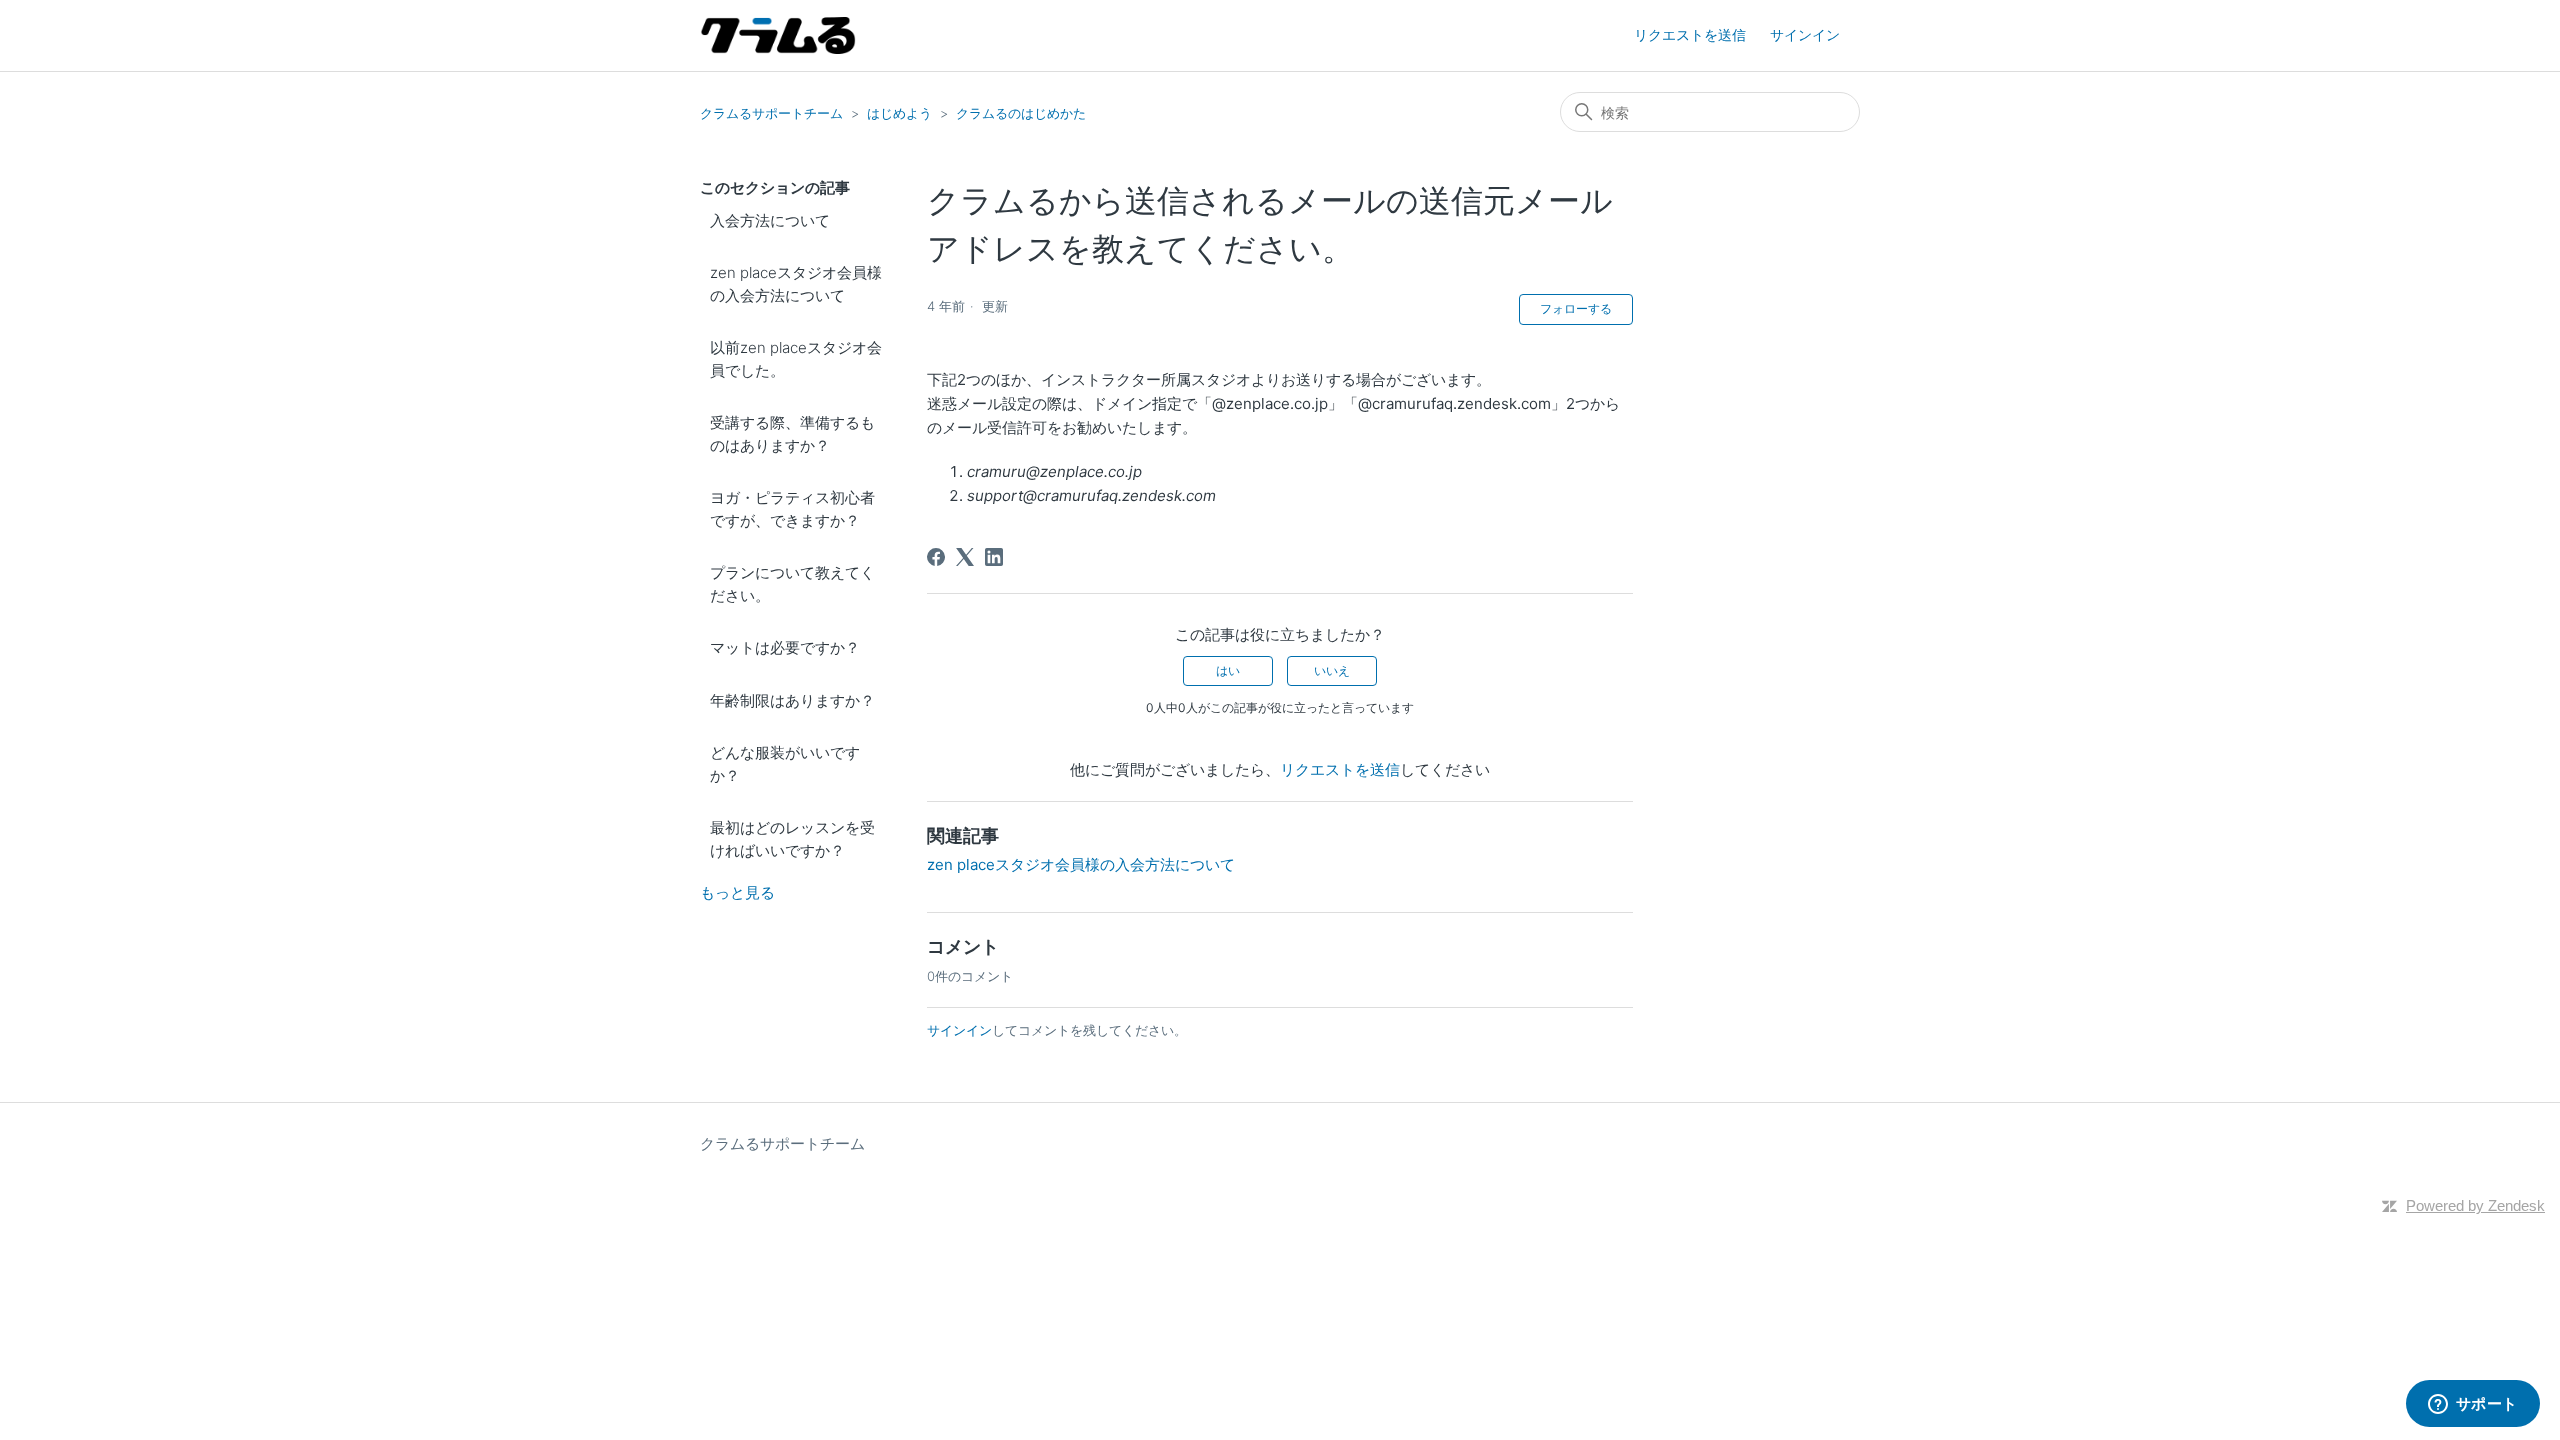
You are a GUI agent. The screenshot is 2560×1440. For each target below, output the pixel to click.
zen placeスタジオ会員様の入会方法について (796, 284)
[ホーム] (778, 35)
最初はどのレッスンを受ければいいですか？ (792, 839)
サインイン (959, 1030)
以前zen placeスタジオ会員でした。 (796, 359)
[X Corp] (965, 557)
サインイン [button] (1805, 34)
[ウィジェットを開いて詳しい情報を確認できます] (2472, 1405)
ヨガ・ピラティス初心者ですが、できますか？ (792, 509)
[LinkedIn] (994, 557)
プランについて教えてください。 (792, 584)
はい (1228, 670)
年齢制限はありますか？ (792, 700)
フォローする (1576, 308)
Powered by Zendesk (2475, 1205)
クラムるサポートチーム (771, 113)
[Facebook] (936, 557)
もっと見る (737, 892)
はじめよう (899, 113)
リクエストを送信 (1690, 34)
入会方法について (770, 220)
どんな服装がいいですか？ (785, 764)
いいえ (1332, 670)
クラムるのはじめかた (1021, 113)
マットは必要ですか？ (785, 647)
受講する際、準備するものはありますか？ (792, 434)
